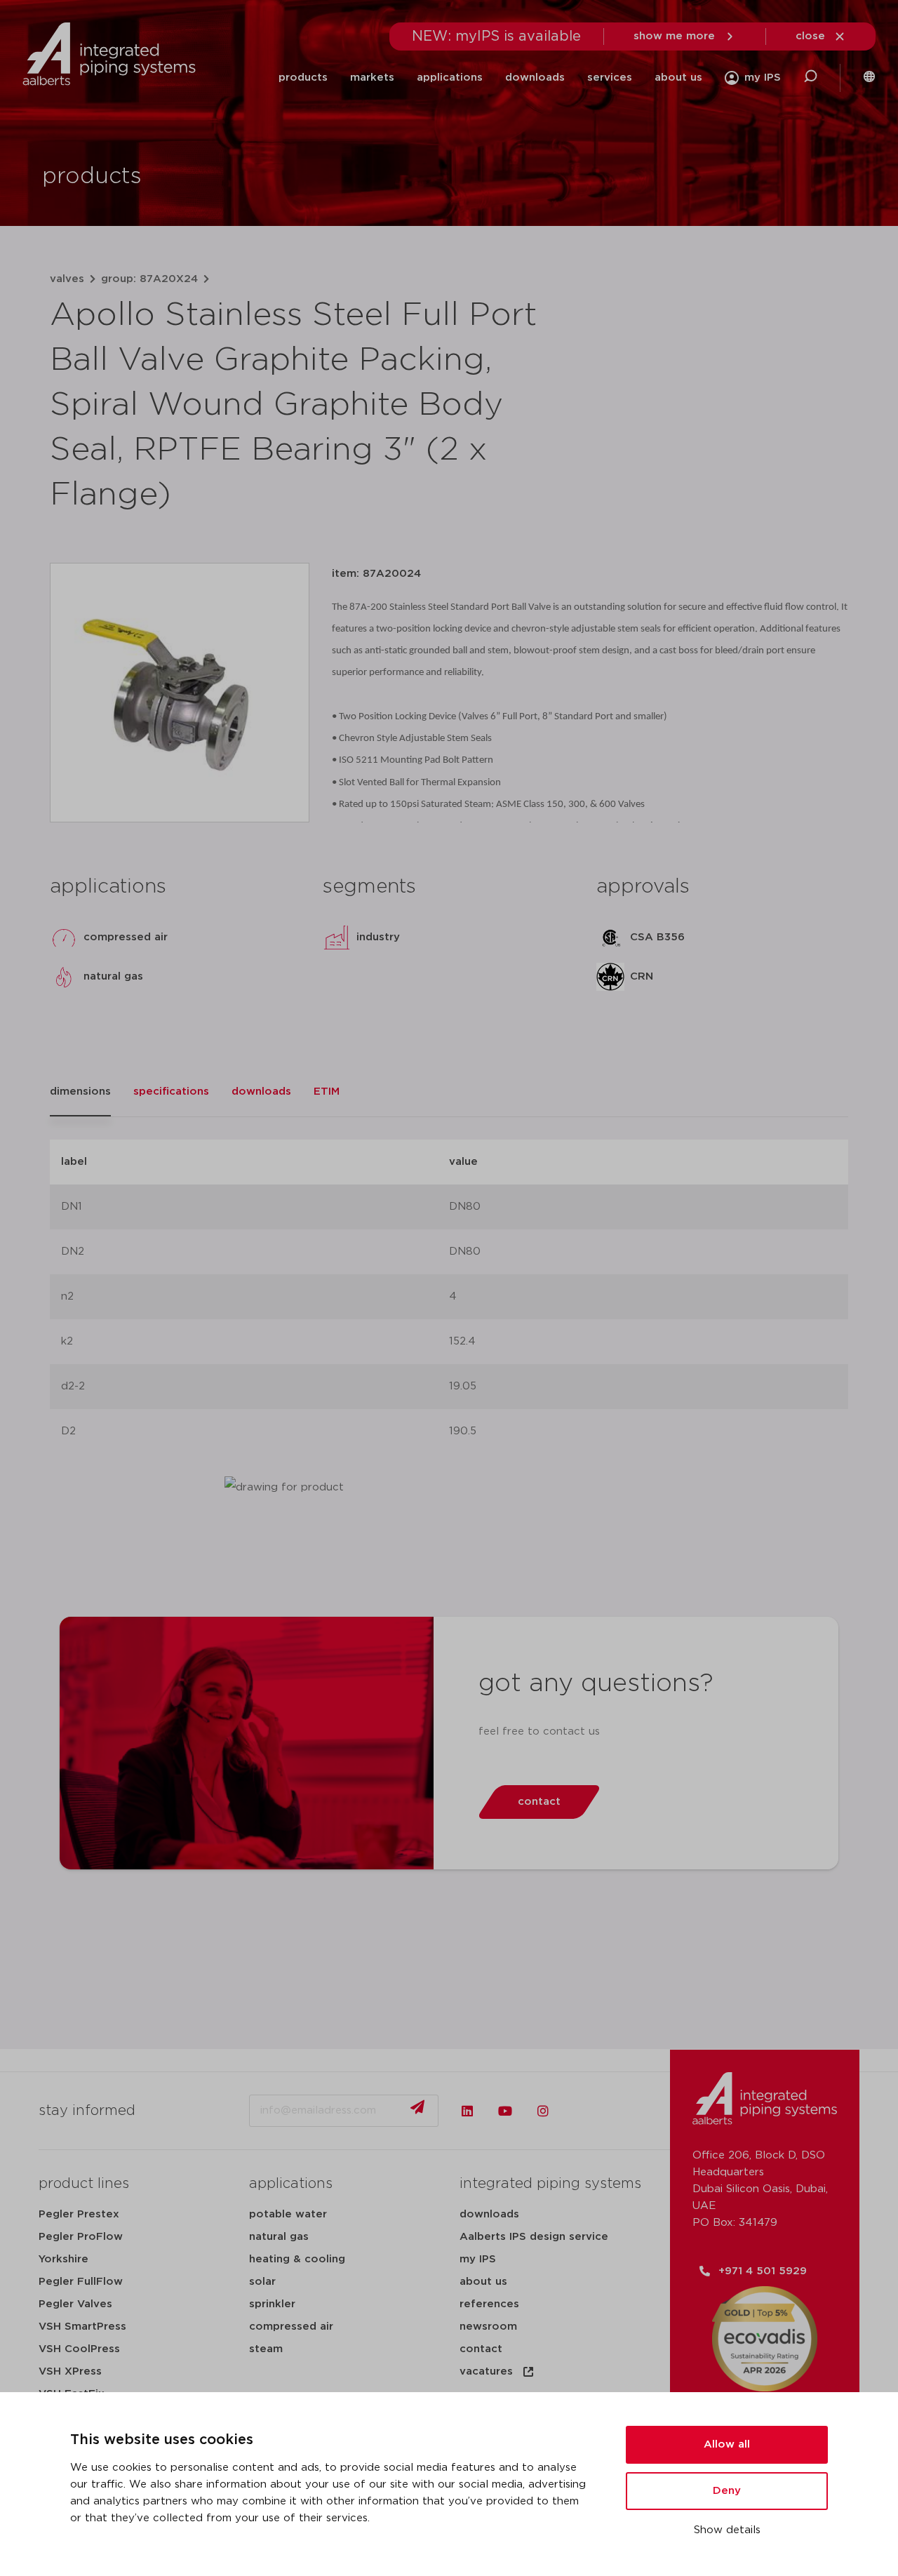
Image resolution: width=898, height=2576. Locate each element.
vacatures (486, 2371)
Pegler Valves (75, 2304)
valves (67, 279)
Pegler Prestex (79, 2214)
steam (266, 2349)
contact (481, 2349)
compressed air (291, 2327)
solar (262, 2282)
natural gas (279, 2237)
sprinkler (272, 2304)
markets (372, 78)
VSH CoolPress (79, 2349)
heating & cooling (297, 2259)
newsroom (488, 2327)
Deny (727, 2491)
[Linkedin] (467, 2111)
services (610, 78)
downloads (535, 78)
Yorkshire (63, 2259)
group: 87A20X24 (149, 279)
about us (678, 78)
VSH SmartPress (82, 2327)
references (489, 2304)
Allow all (727, 2444)
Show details (727, 2530)
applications (450, 78)
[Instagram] (543, 2111)
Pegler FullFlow (81, 2282)
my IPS (478, 2259)
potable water (288, 2214)
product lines (84, 2184)
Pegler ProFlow (81, 2237)
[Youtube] (505, 2111)
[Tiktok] (581, 2111)
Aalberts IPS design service (534, 2237)
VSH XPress (70, 2371)
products (303, 78)
